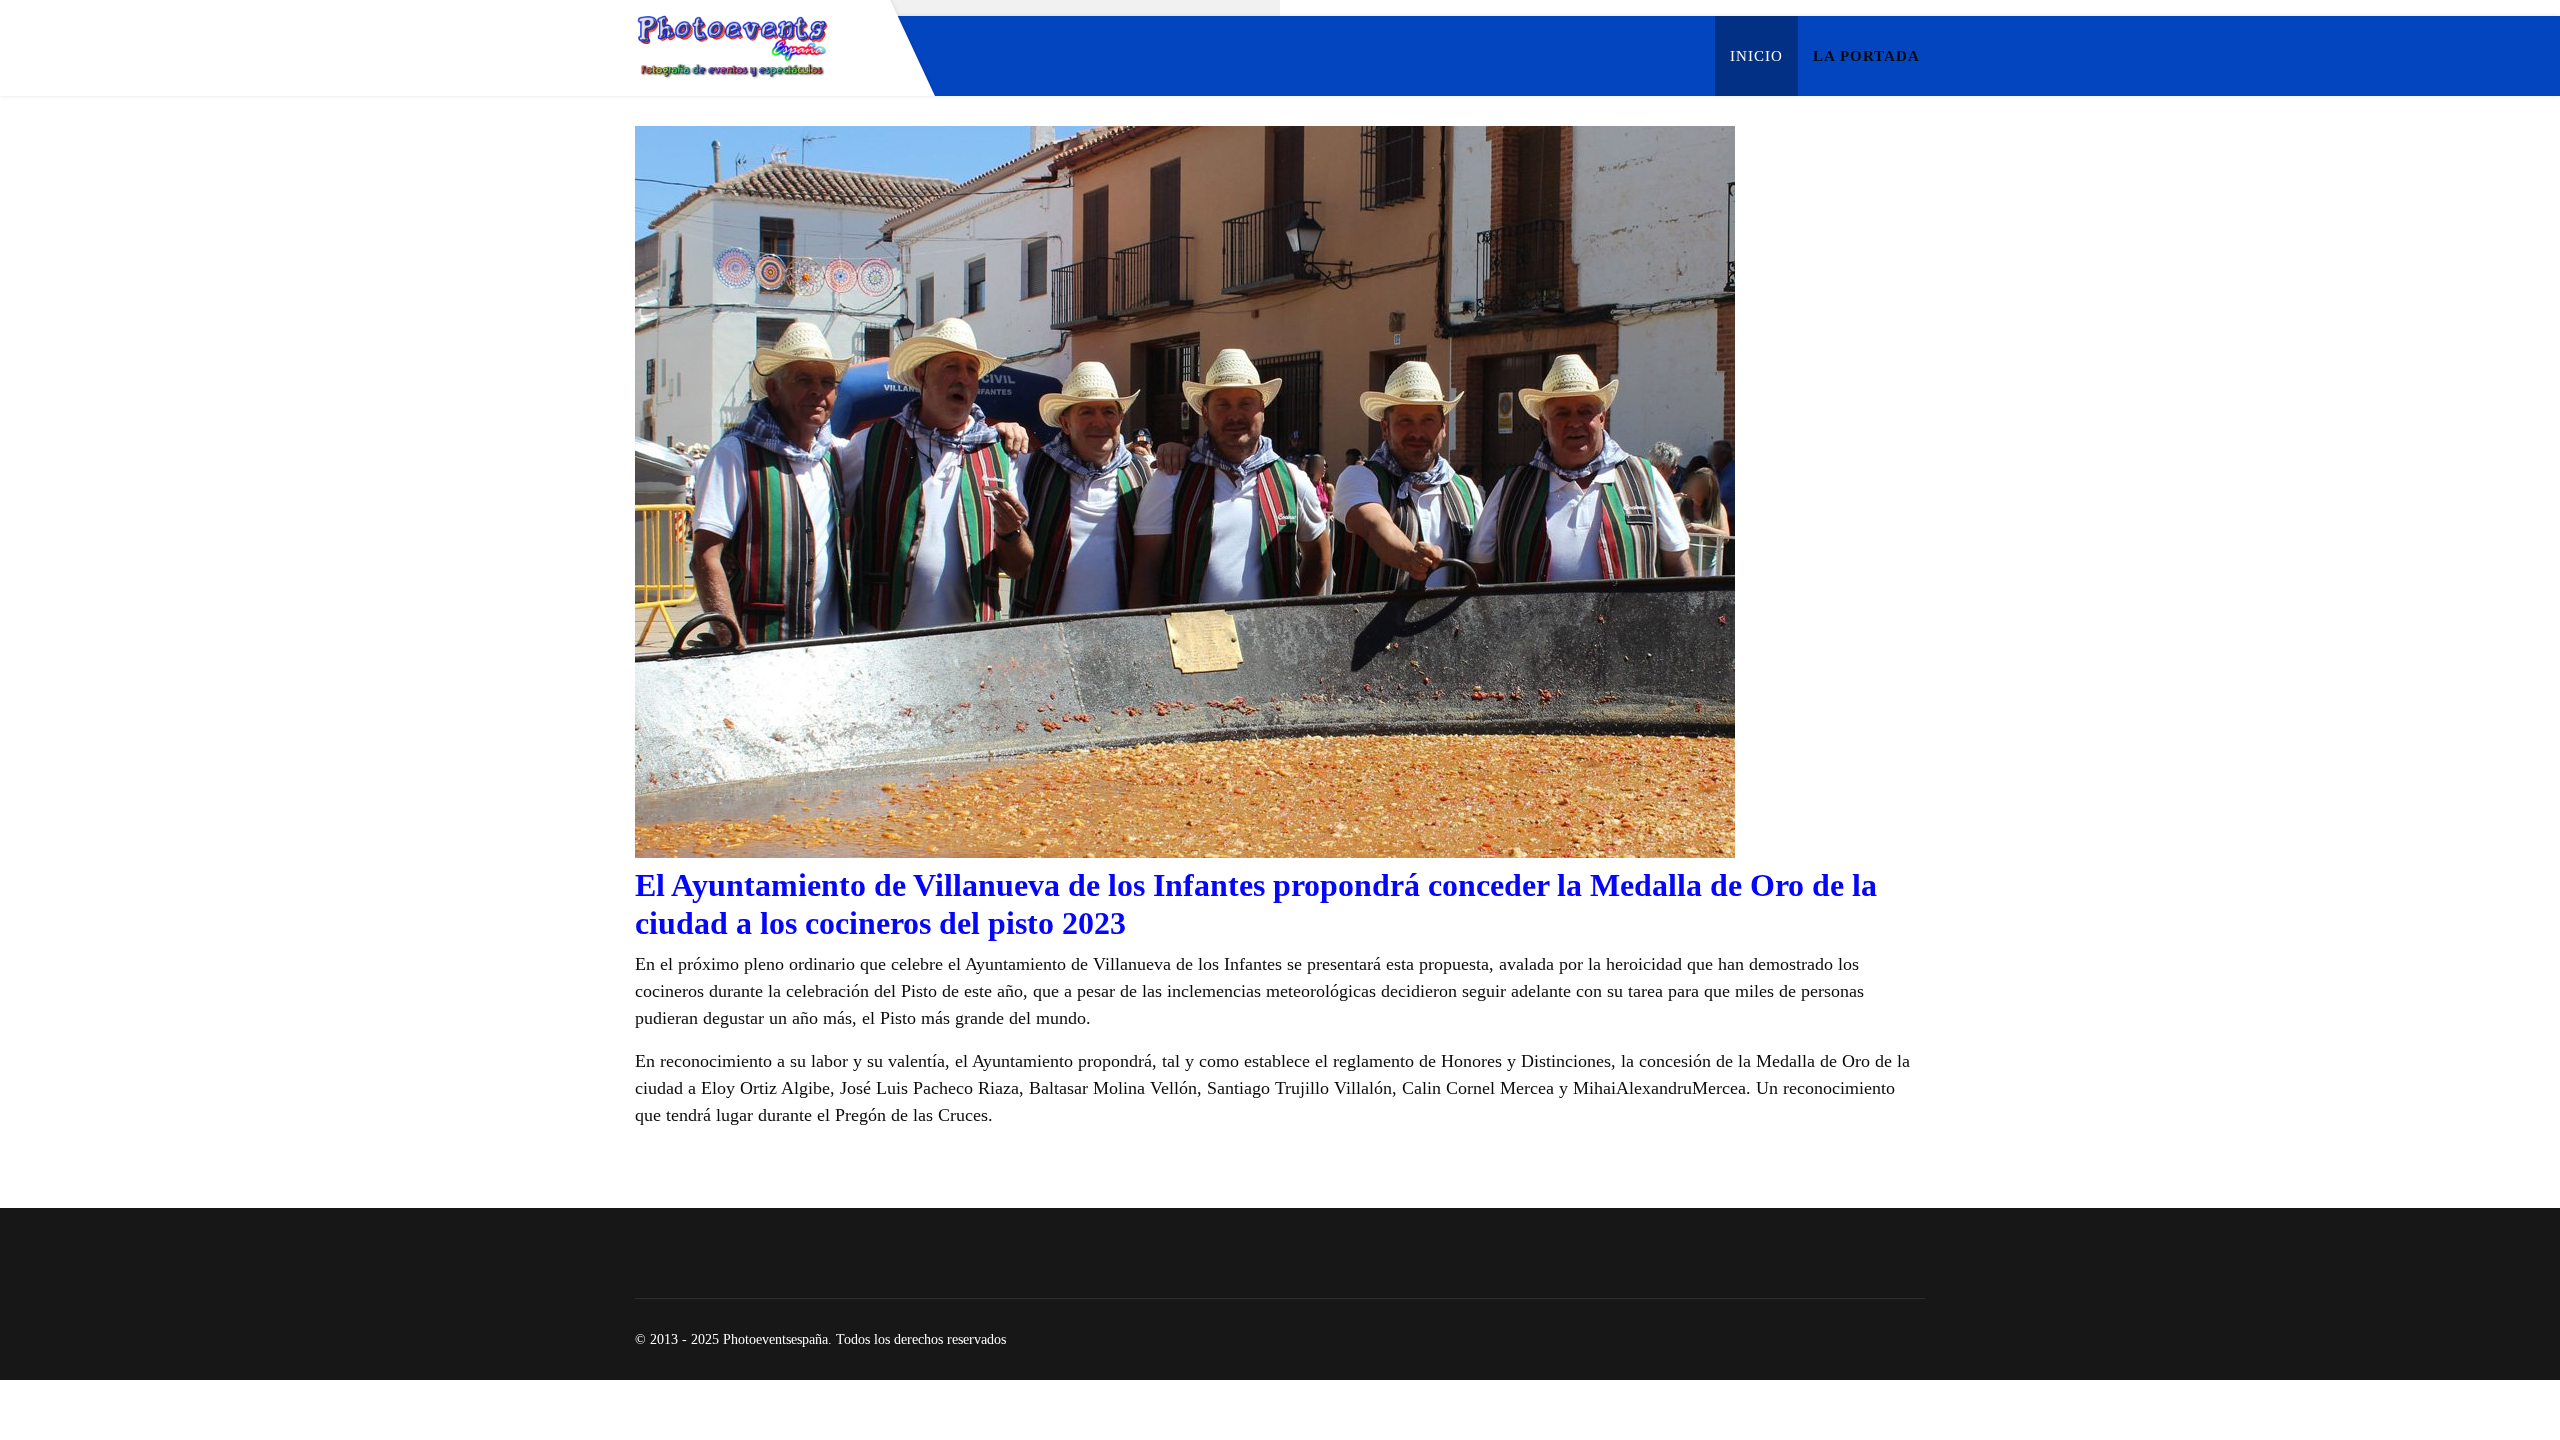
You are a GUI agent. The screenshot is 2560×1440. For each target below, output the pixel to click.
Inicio (1756, 56)
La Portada (1866, 56)
